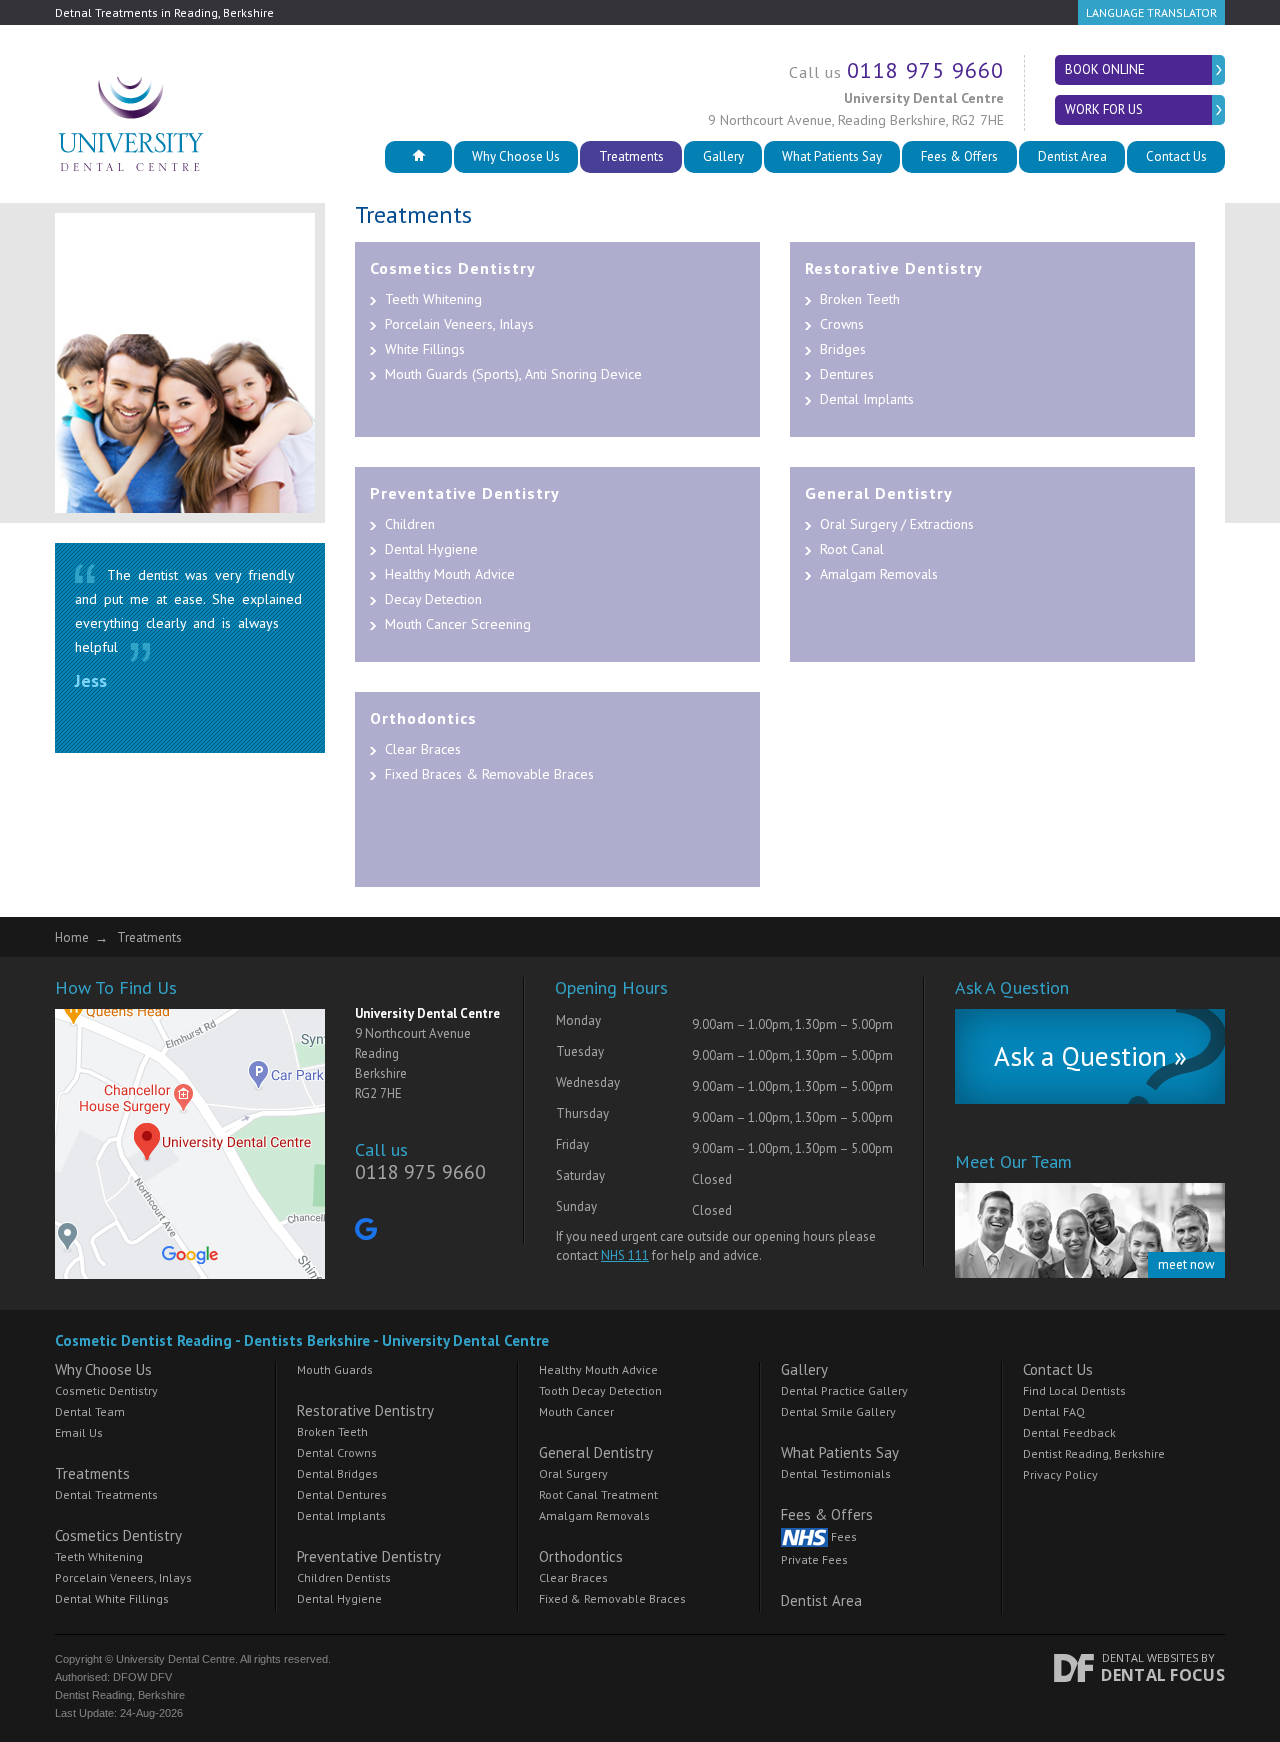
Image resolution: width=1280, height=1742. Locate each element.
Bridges (843, 349)
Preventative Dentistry (465, 493)
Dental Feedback (1069, 1432)
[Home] (418, 157)
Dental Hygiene (431, 549)
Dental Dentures (342, 1494)
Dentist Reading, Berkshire (1094, 1453)
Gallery (723, 156)
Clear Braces (423, 749)
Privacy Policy (1060, 1474)
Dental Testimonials (836, 1473)
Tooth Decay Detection (600, 1390)
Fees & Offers (959, 156)
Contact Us (1176, 156)
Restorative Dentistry (894, 268)
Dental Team (90, 1411)
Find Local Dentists (1074, 1390)
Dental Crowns (337, 1452)
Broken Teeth (860, 299)
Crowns (842, 324)
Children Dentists (344, 1577)
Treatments (631, 156)
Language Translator (1151, 12)
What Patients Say (832, 156)
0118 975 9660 (925, 70)
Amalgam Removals (879, 574)
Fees (842, 1536)
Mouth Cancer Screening (458, 624)
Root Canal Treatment (598, 1494)
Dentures (847, 374)
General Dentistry (879, 493)
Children (410, 524)
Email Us (79, 1432)
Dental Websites (1150, 1657)
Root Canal (852, 549)
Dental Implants (867, 399)
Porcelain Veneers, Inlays (459, 324)
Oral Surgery (573, 1473)
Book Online (1105, 69)
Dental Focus (1163, 1675)
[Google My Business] (366, 1233)
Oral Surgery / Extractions (897, 524)
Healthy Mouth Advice (450, 574)
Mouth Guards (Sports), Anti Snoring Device (513, 374)
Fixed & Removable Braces (612, 1598)
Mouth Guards (335, 1369)
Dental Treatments (106, 1494)
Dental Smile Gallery (838, 1411)
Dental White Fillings (112, 1598)
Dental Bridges (337, 1473)
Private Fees (814, 1559)
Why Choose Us (516, 156)
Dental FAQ (1054, 1411)
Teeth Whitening (433, 299)
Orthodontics (423, 718)
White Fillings (425, 349)
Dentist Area (1072, 156)
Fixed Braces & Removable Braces (489, 774)
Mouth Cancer (576, 1411)
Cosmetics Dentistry (453, 268)
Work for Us (1104, 109)
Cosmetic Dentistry (106, 1390)
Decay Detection (433, 599)
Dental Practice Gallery (844, 1390)
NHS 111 (625, 1255)
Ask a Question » (1090, 1056)
